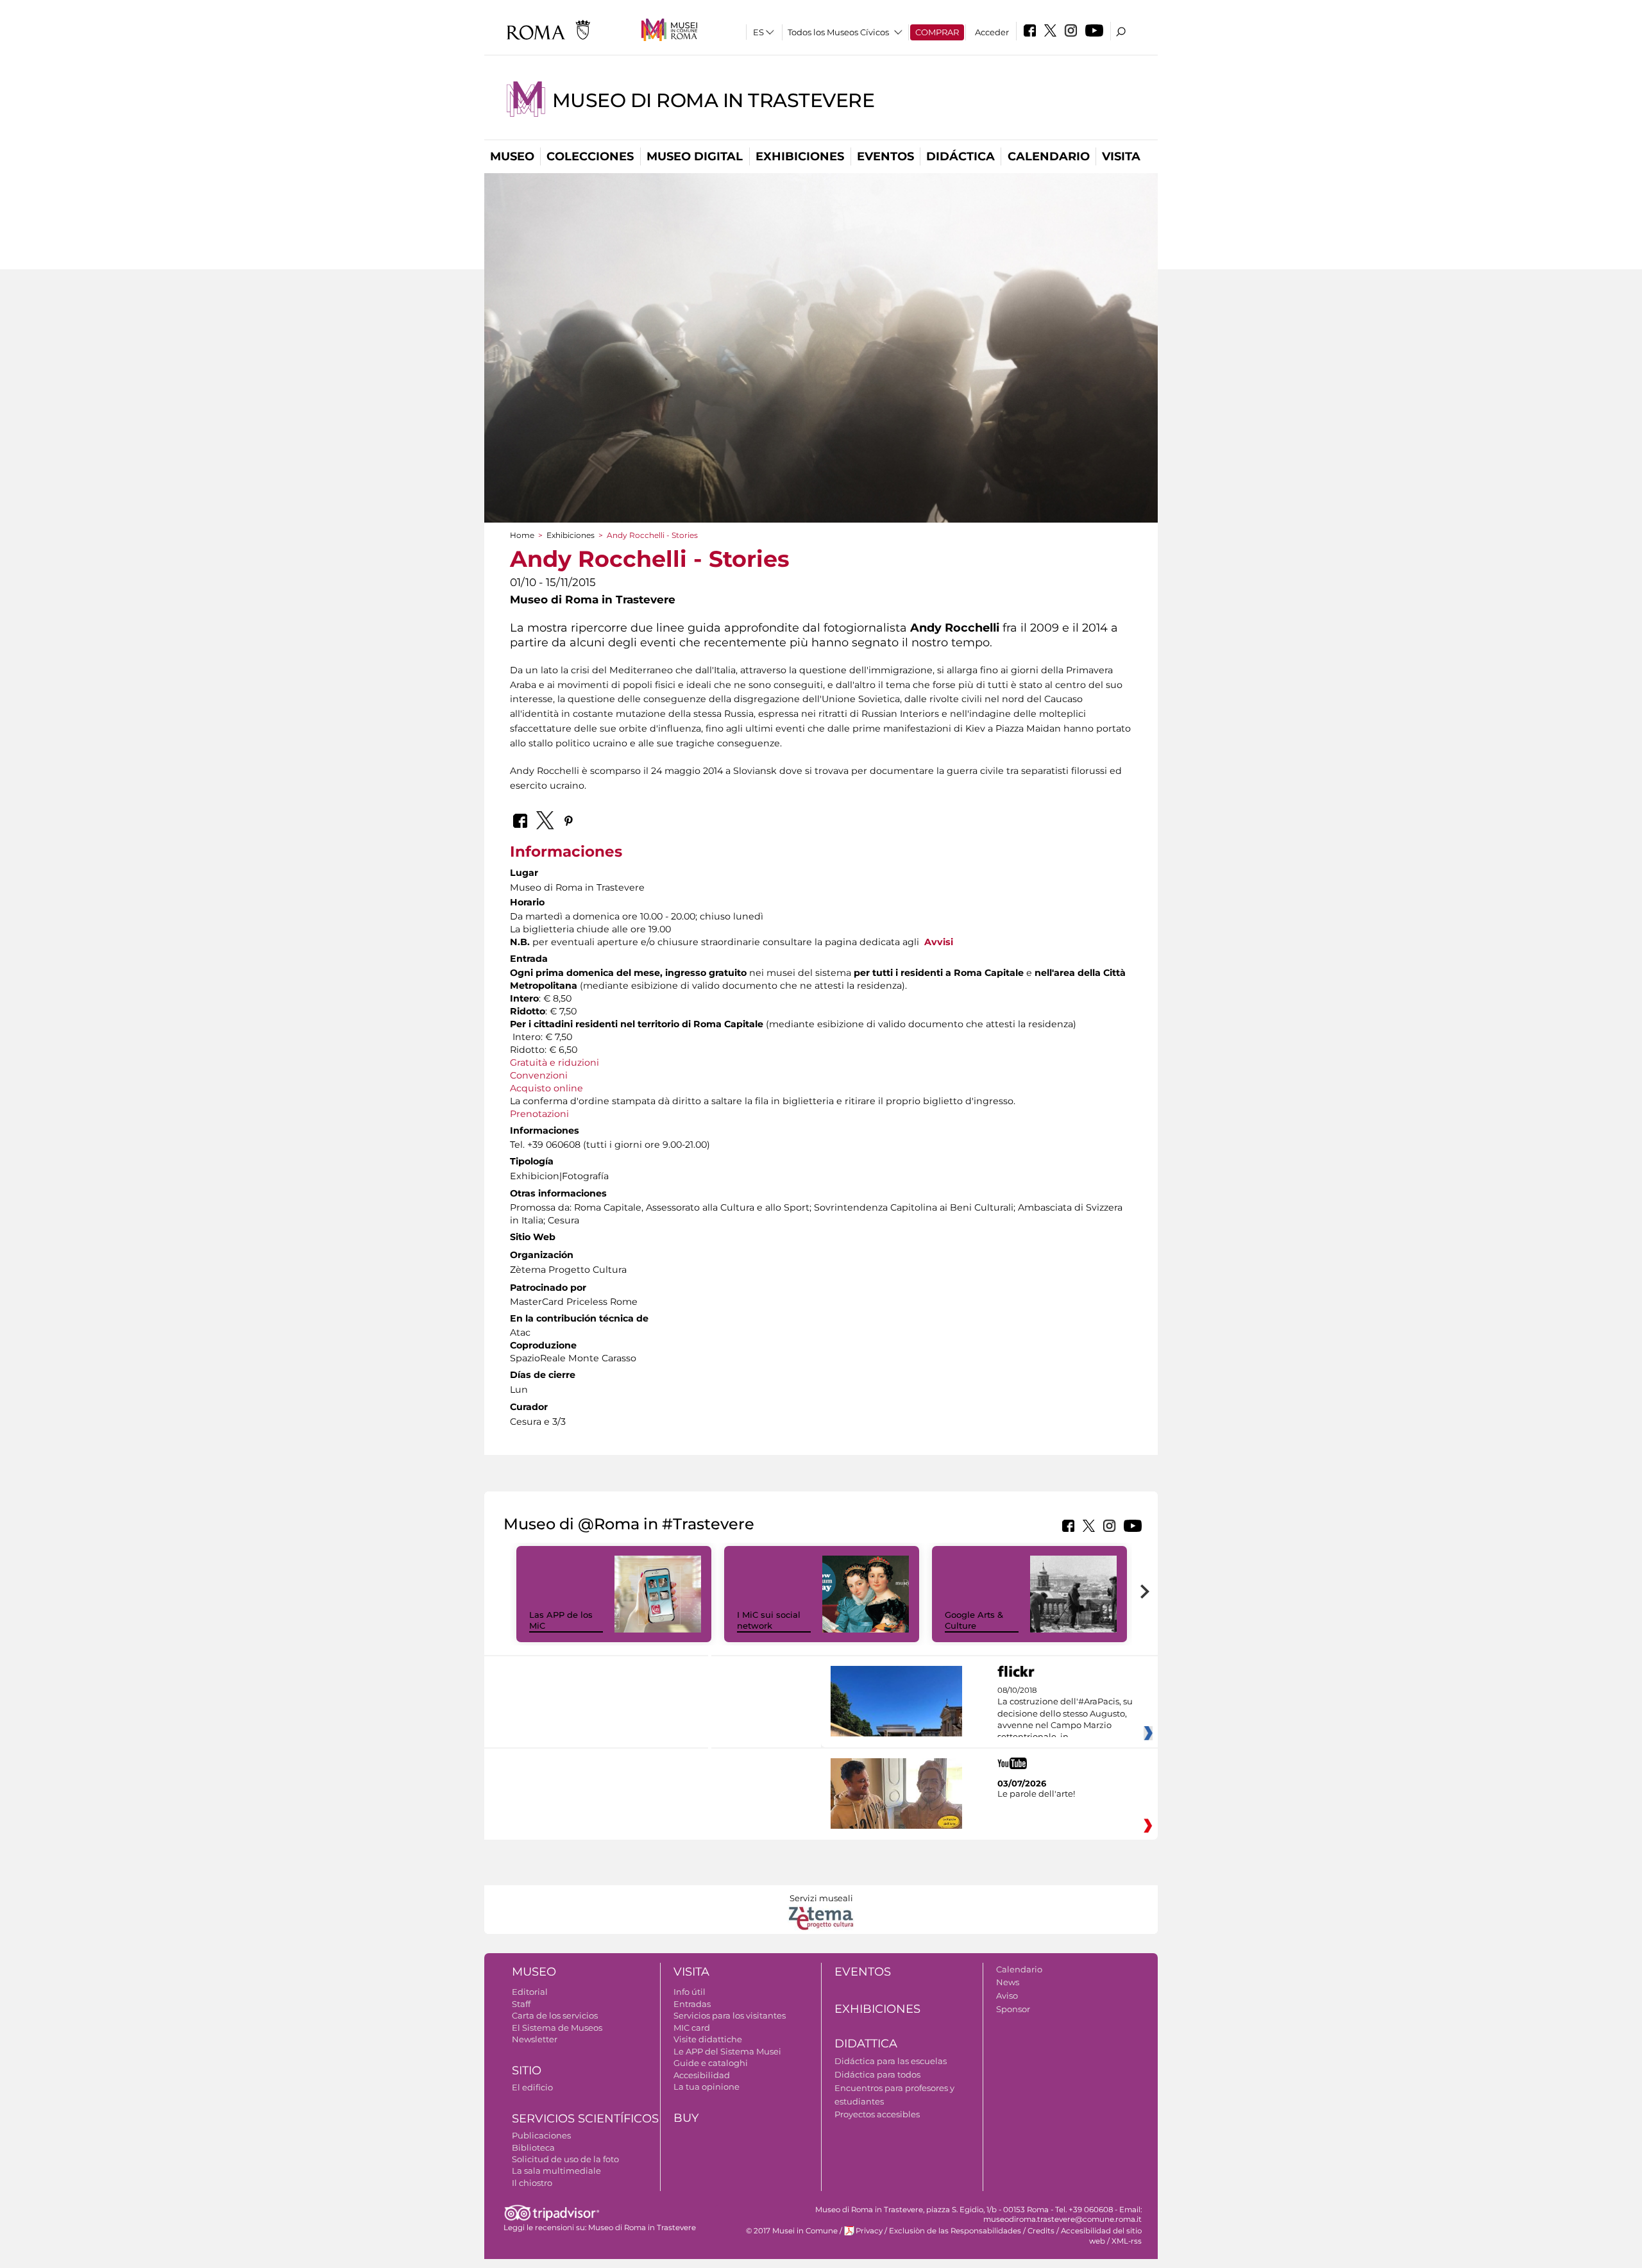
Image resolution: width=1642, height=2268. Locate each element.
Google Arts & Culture (974, 1620)
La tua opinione (707, 2087)
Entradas (692, 2004)
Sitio (527, 2071)
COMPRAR (937, 32)
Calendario (1049, 156)
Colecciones (590, 156)
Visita (1121, 156)
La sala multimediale (556, 2171)
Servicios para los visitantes (730, 2015)
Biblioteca (533, 2147)
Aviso (1007, 1995)
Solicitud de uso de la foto (565, 2159)
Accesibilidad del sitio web (1101, 2236)
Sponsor (1013, 2009)
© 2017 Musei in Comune (792, 2231)
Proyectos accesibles (877, 2114)
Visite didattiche (708, 2039)
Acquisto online (546, 1088)
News (1008, 1982)
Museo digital (695, 156)
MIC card (692, 2028)
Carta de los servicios (555, 2015)
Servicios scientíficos (585, 2119)
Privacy (869, 2231)
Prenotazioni (539, 1114)
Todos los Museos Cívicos (838, 32)
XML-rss (1127, 2241)
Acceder (992, 32)
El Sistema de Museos (557, 2028)
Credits (1041, 2231)
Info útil (690, 1992)
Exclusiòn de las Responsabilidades (955, 2231)
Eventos (885, 156)
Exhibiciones (800, 156)
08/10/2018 (1065, 1714)
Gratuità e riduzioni (554, 1063)
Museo (512, 156)
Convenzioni (539, 1075)
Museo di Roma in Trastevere (714, 100)
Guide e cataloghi (711, 2063)
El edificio (532, 2087)
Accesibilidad (702, 2075)
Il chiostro (532, 2183)
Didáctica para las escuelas (891, 2061)
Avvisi (939, 942)
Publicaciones (541, 2135)
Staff (521, 2004)
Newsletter (535, 2039)
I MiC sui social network (769, 1620)
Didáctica (961, 156)
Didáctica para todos (877, 2074)
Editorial (530, 1992)
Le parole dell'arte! (1036, 1793)
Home (522, 535)
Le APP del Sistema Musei (727, 2051)
